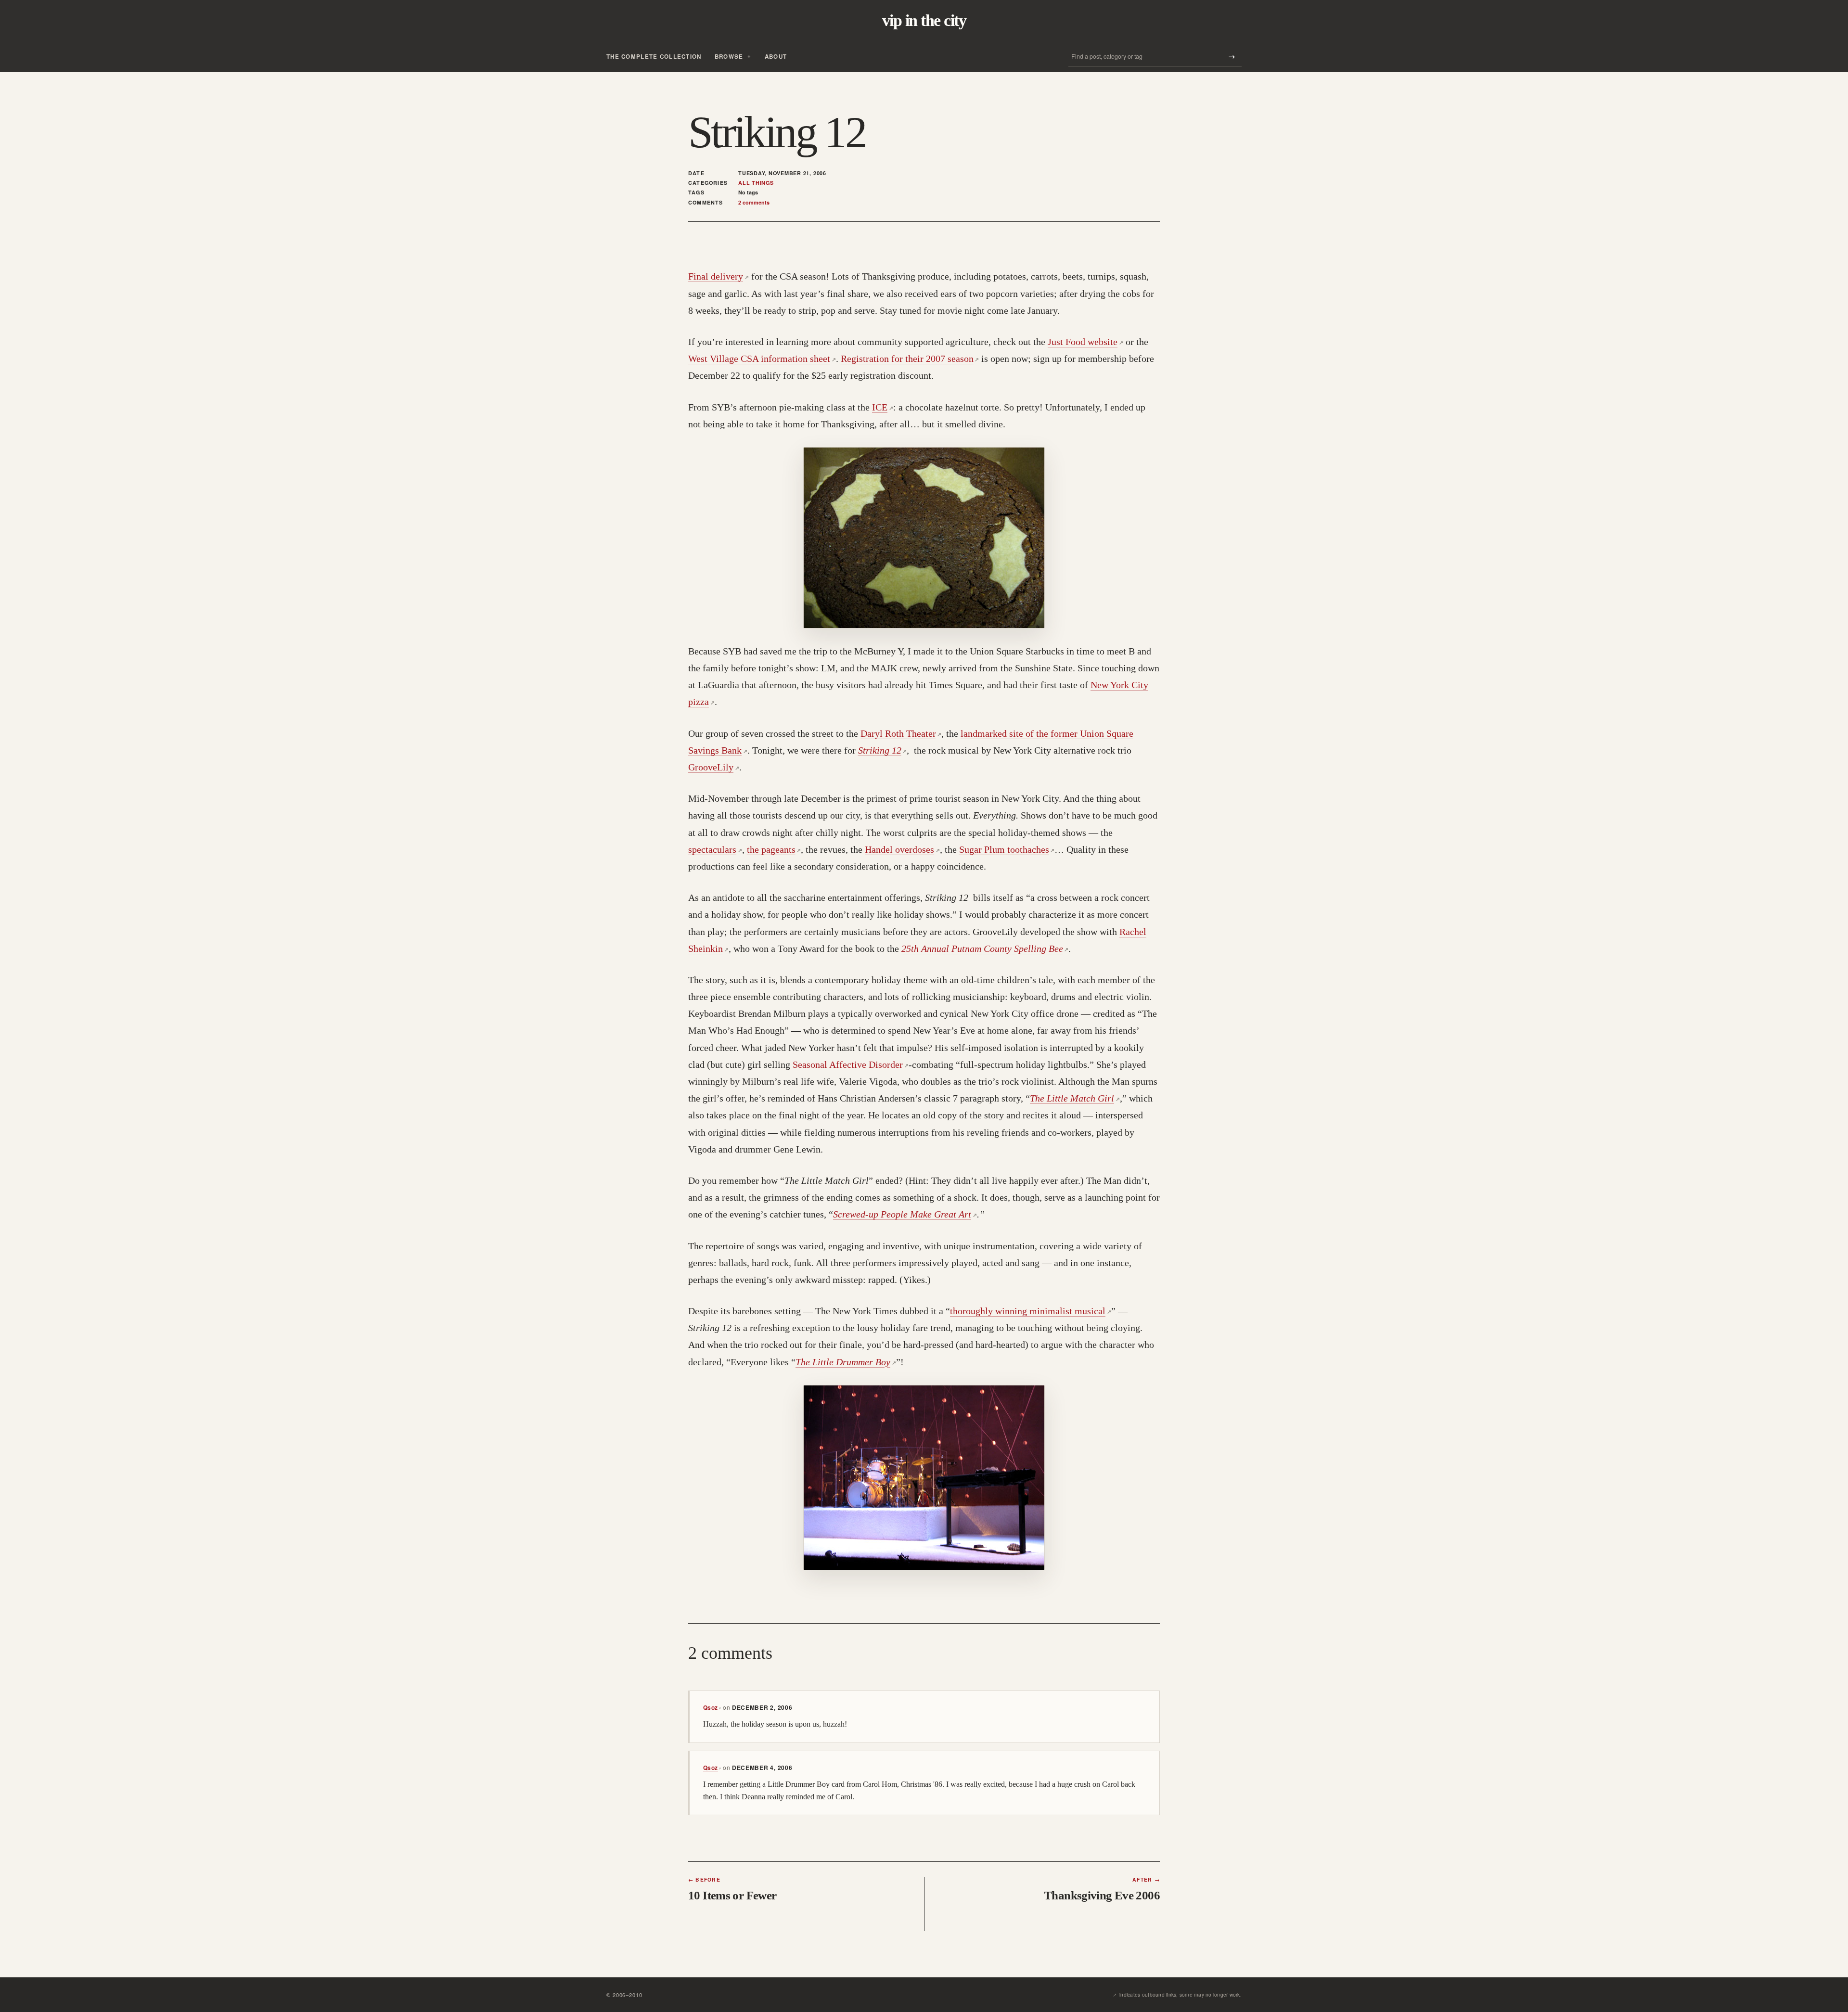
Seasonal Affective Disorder (851, 1064)
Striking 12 (883, 750)
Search (1232, 57)
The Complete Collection (654, 57)
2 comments (754, 202)
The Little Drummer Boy (846, 1362)
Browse (729, 57)
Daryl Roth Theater (901, 733)
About (776, 57)
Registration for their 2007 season (910, 359)
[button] (924, 538)
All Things (756, 183)
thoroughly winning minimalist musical (1031, 1311)
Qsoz (712, 1707)
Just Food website (1085, 342)
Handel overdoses (902, 849)
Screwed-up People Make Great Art (905, 1214)
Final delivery (719, 276)
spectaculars (715, 849)
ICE (883, 407)
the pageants (774, 849)
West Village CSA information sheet (762, 359)
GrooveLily (714, 767)
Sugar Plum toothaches (1007, 849)
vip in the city (924, 21)
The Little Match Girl (1075, 1098)
